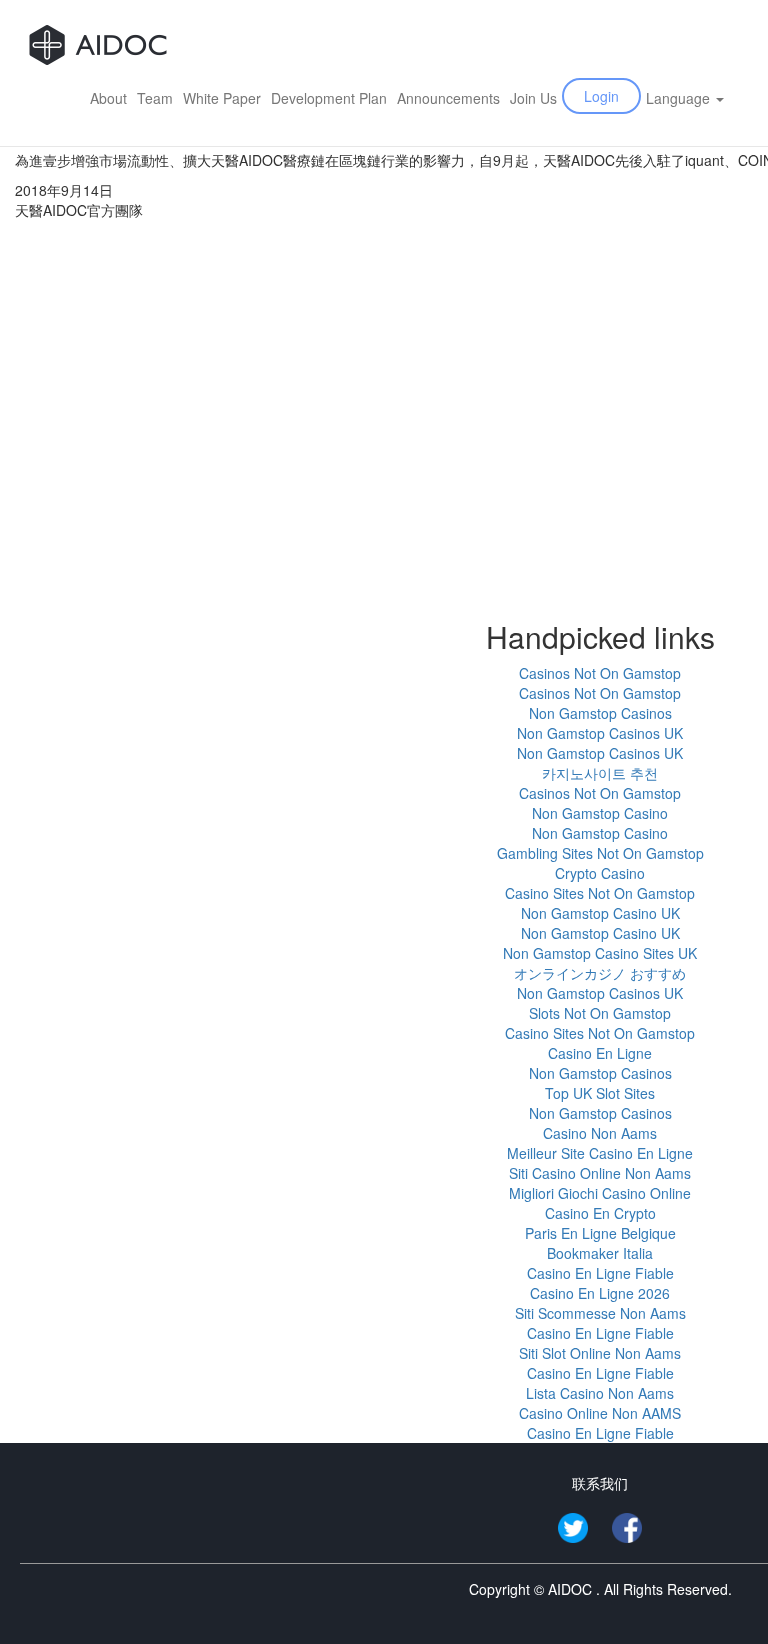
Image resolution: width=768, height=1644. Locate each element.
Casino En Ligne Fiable (600, 1273)
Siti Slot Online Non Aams (600, 1353)
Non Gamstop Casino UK (600, 913)
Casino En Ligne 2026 (600, 1293)
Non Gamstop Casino (600, 813)
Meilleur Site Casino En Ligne (600, 1153)
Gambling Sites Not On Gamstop (600, 853)
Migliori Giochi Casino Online (600, 1193)
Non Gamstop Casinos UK (600, 733)
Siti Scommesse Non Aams (600, 1313)
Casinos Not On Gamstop (600, 673)
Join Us (533, 98)
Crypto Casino (600, 873)
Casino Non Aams (600, 1133)
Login (601, 96)
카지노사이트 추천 (600, 773)
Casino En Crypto (600, 1213)
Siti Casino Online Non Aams (600, 1173)
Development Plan (329, 98)
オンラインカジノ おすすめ (600, 973)
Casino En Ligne (600, 1053)
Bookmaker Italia (600, 1253)
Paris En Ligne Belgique (600, 1233)
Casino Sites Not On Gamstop (600, 893)
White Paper (222, 98)
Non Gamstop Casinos (600, 713)
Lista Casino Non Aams (600, 1393)
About (108, 98)
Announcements (448, 98)
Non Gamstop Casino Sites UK (600, 953)
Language (680, 98)
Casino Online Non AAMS (600, 1413)
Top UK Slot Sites (600, 1093)
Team (155, 98)
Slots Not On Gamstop (600, 1013)
